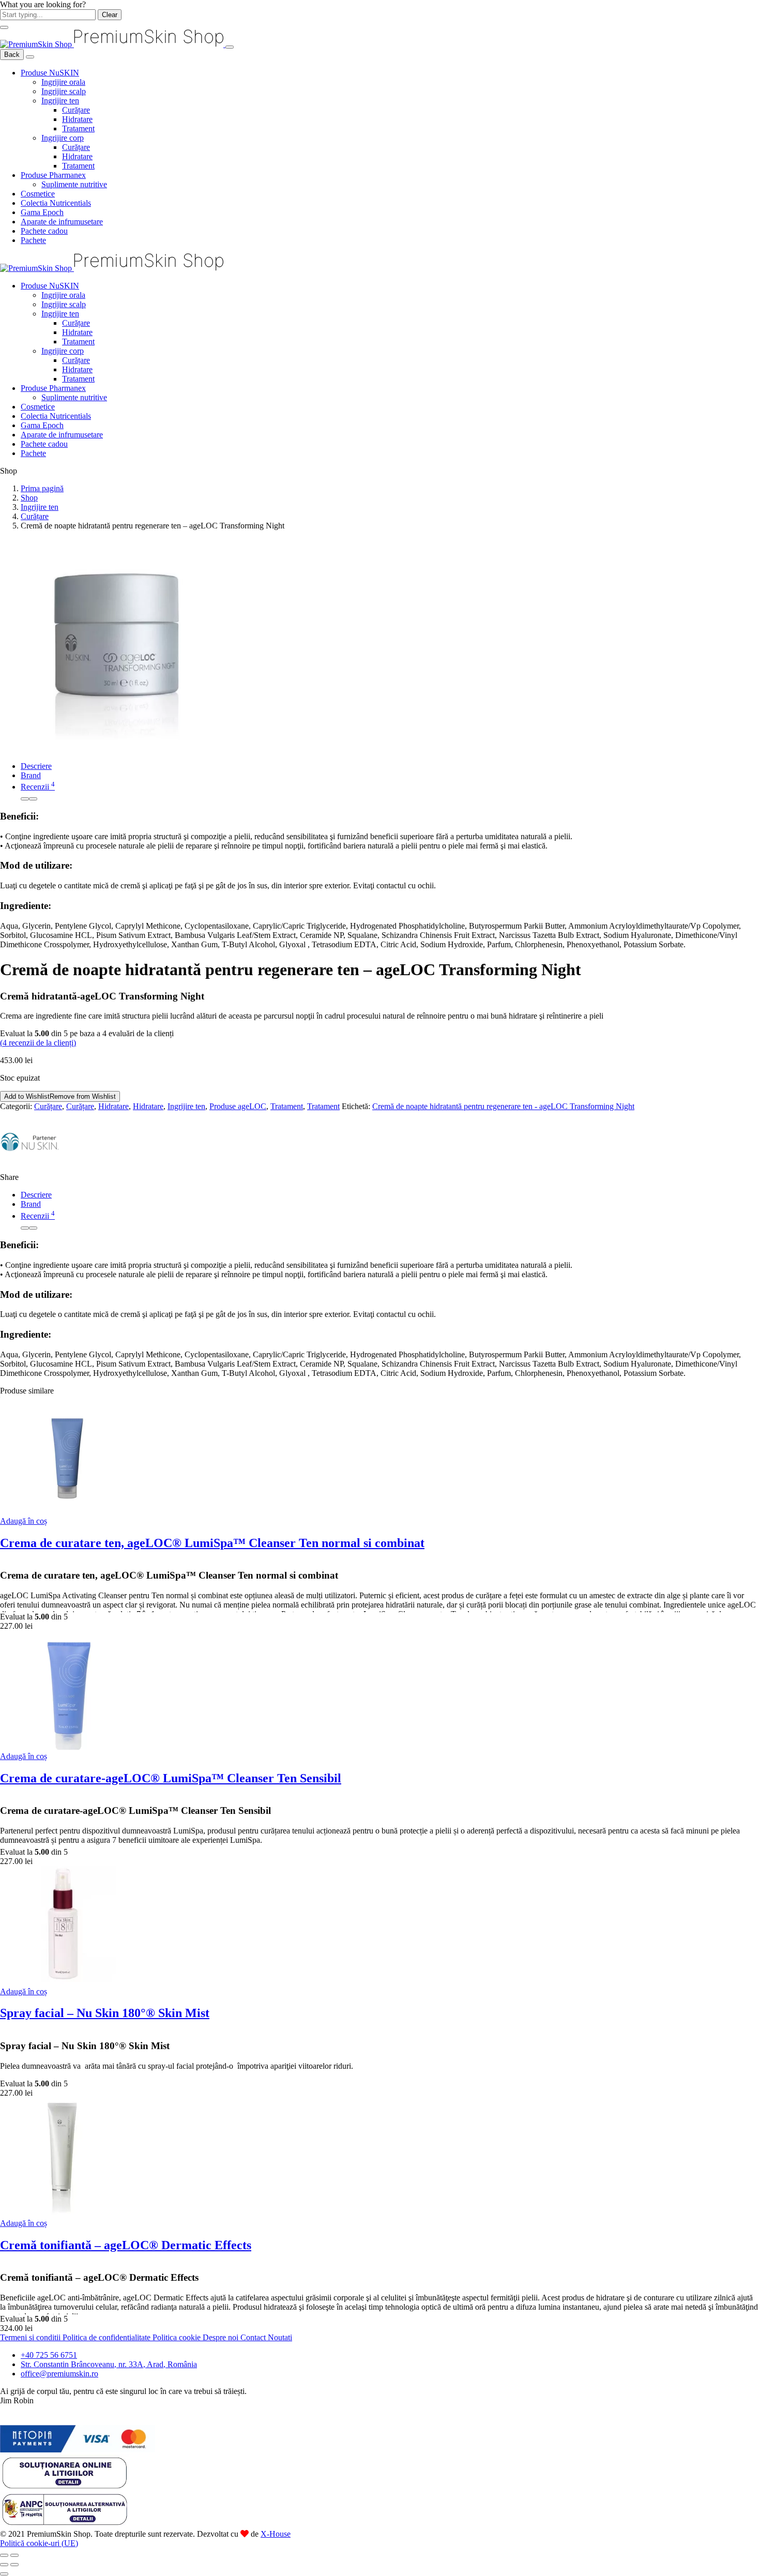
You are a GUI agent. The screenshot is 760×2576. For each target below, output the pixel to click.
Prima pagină (42, 488)
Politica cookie (178, 2337)
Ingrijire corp (63, 138)
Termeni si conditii (31, 2337)
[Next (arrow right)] (14, 2565)
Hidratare (77, 119)
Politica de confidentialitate (108, 2337)
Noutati (280, 2337)
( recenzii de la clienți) (38, 1043)
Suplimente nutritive (74, 184)
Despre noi (222, 2337)
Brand (31, 775)
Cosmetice (38, 194)
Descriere (36, 766)
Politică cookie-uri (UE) (39, 2543)
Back (12, 55)
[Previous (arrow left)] (4, 2565)
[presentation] (25, 799)
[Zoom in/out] (14, 2555)
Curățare (76, 110)
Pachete (33, 240)
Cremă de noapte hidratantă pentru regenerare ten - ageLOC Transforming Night (503, 1106)
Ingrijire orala (63, 82)
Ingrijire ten (60, 101)
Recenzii (38, 787)
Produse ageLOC (238, 1106)
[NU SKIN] (30, 1168)
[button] (24, 1521)
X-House (276, 2534)
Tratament (78, 128)
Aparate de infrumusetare (62, 222)
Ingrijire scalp (64, 91)
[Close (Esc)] (4, 2555)
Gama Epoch (42, 212)
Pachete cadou (44, 231)
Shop (29, 498)
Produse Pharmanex (53, 175)
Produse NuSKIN (50, 73)
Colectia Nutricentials (56, 203)
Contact (254, 2337)
